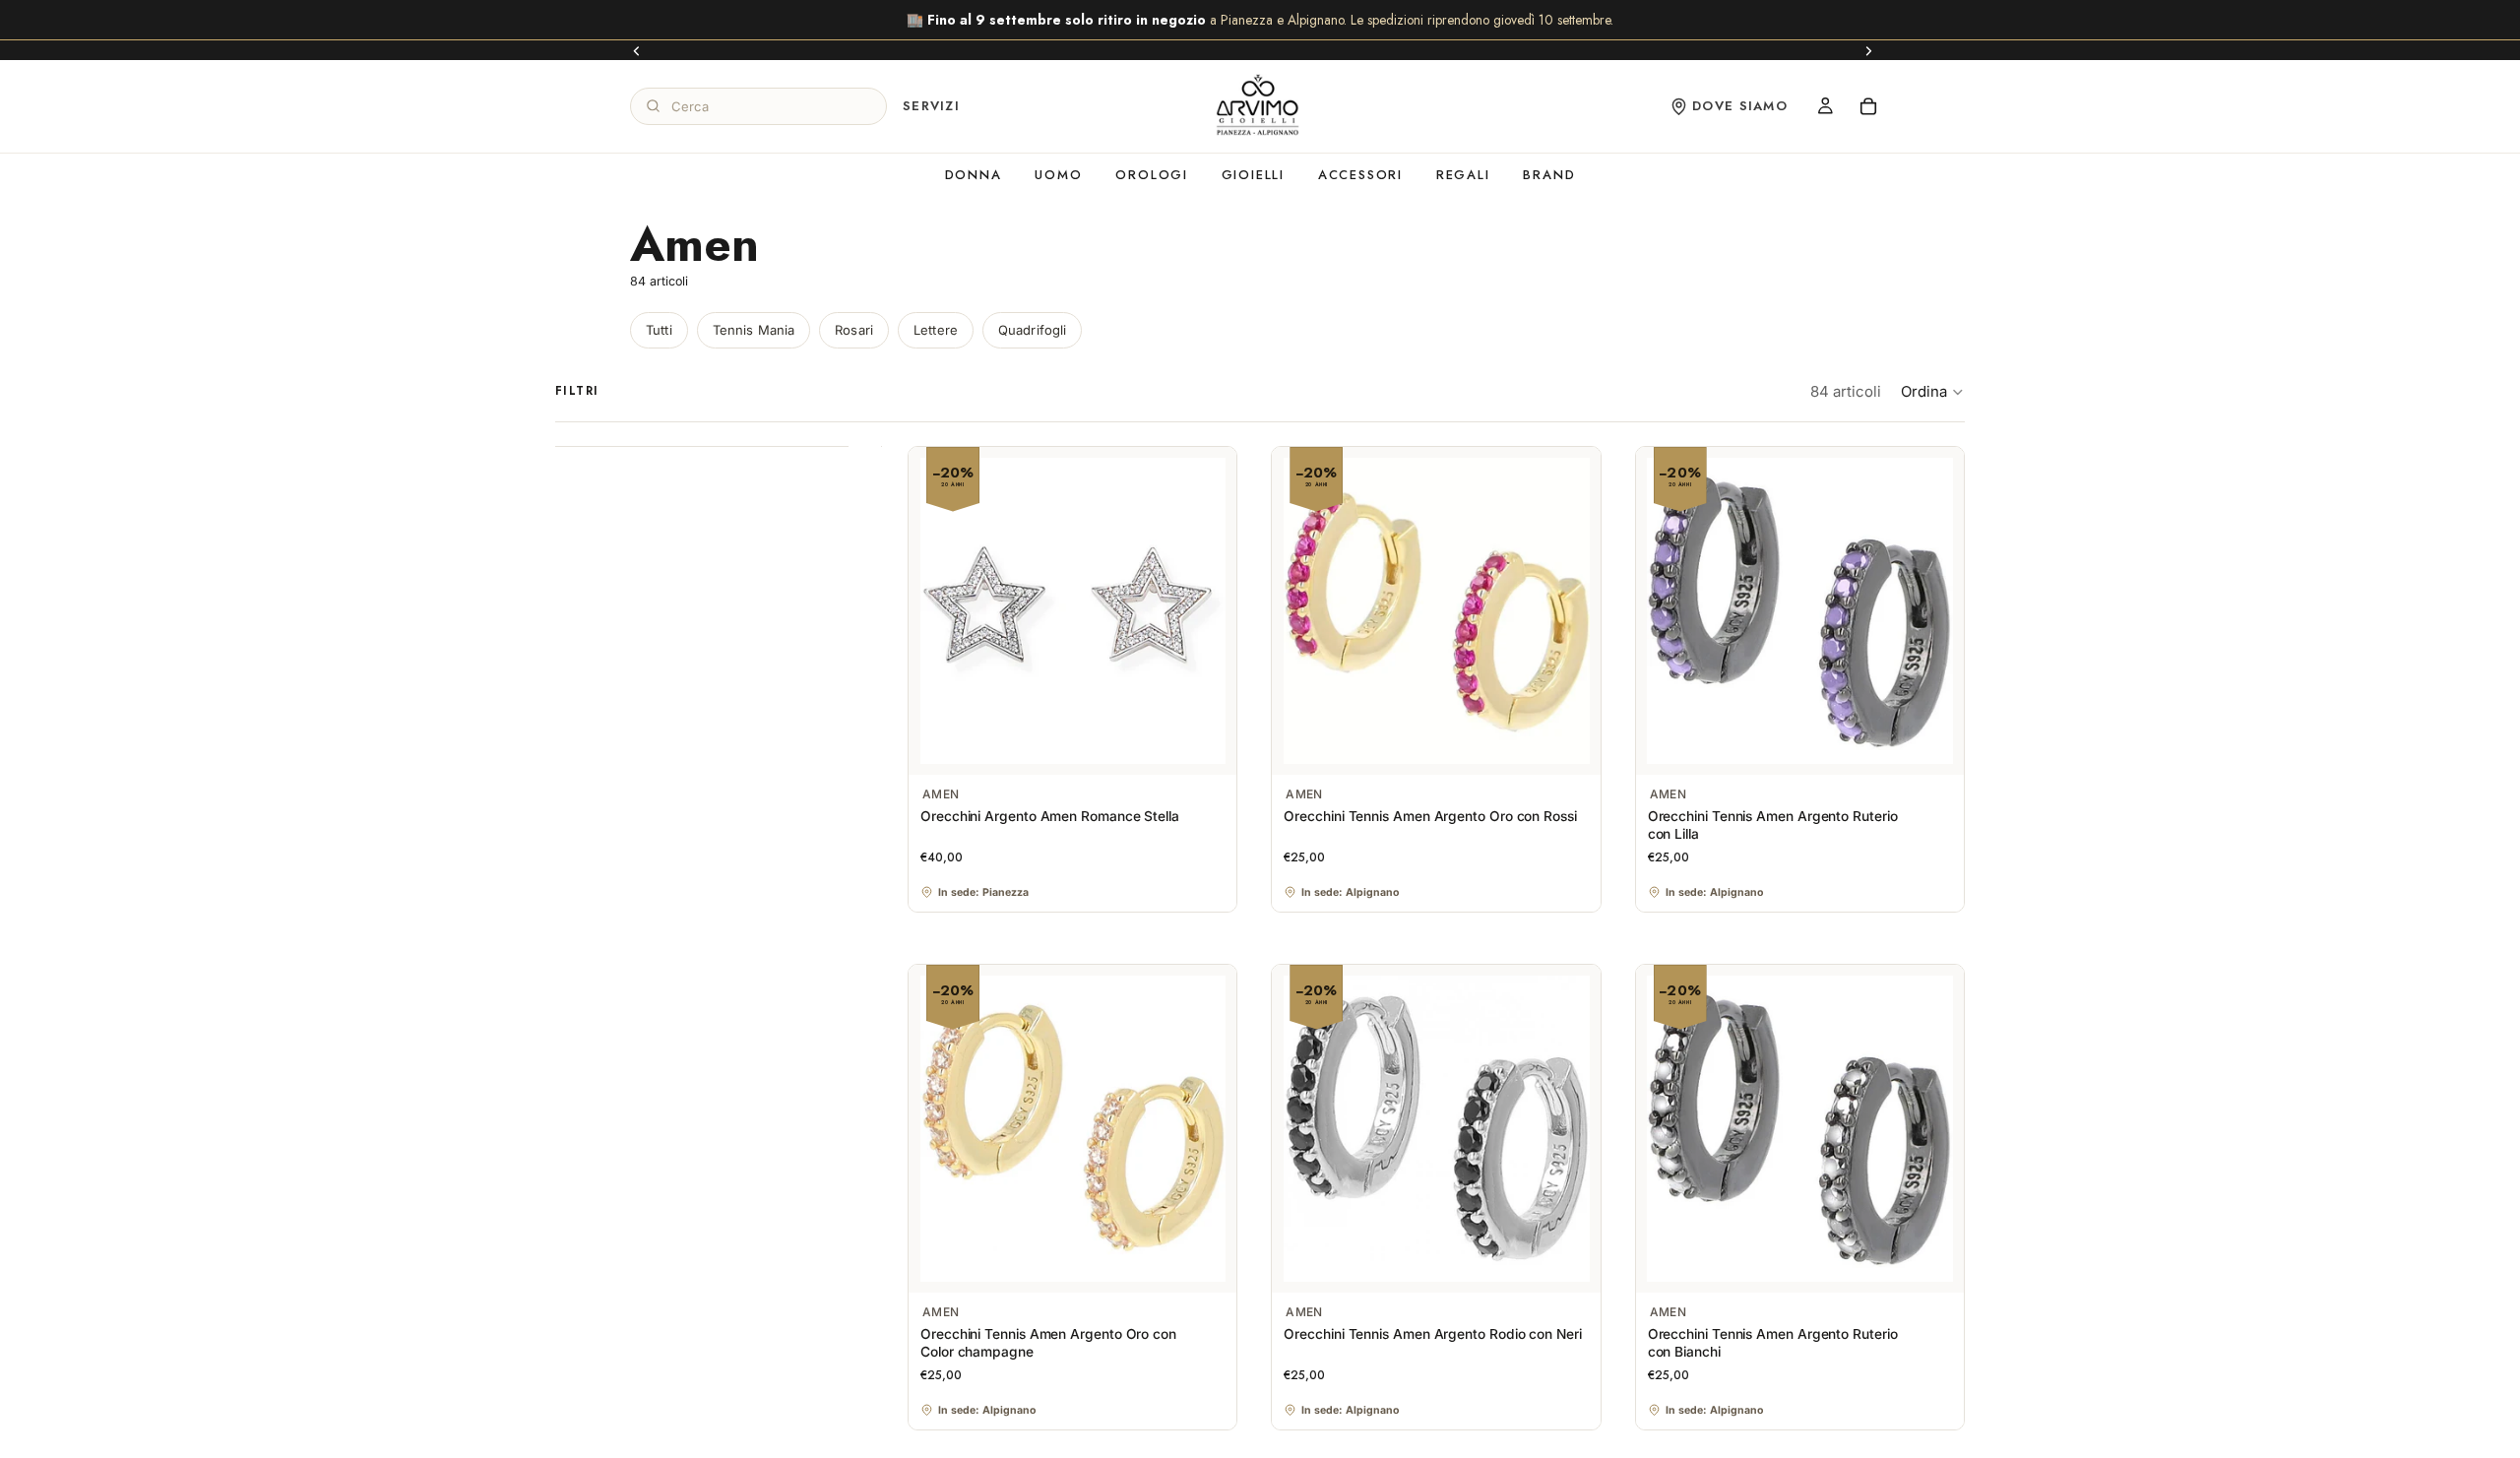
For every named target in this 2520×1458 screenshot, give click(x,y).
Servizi (931, 106)
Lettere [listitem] (936, 330)
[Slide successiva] (1868, 50)
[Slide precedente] (637, 50)
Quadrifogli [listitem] (1032, 330)
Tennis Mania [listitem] (754, 330)
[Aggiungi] (1207, 744)
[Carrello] (1868, 106)
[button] (1933, 392)
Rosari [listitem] (854, 330)
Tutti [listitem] (659, 330)
